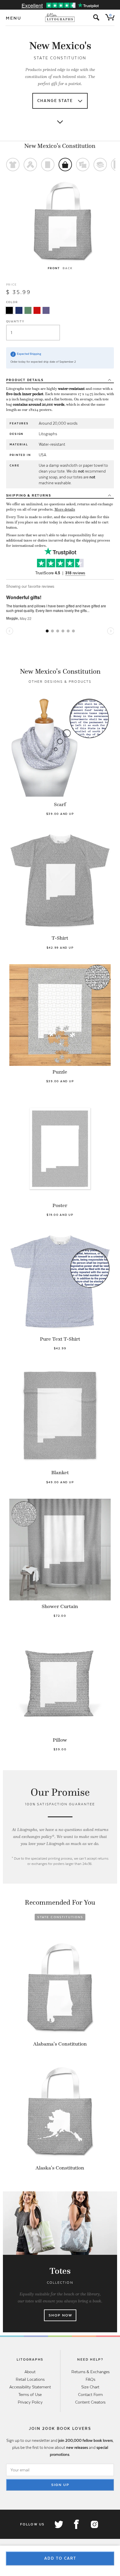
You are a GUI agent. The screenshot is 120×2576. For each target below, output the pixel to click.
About (30, 2372)
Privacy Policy (30, 2402)
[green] (28, 310)
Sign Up (60, 2485)
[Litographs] (60, 18)
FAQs (90, 2379)
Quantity (15, 321)
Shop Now (60, 2315)
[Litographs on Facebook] (76, 2524)
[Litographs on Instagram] (94, 2524)
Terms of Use (30, 2395)
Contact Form (90, 2395)
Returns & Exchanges (90, 2372)
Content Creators (90, 2402)
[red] (37, 310)
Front (54, 268)
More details (65, 509)
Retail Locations (30, 2379)
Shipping (29, 495)
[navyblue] (19, 310)
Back (67, 268)
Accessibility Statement (30, 2387)
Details (25, 380)
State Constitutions (60, 1917)
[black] (9, 310)
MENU (14, 18)
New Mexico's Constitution (60, 146)
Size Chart (90, 2387)
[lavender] (46, 310)
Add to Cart (60, 2558)
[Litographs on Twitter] (59, 2524)
